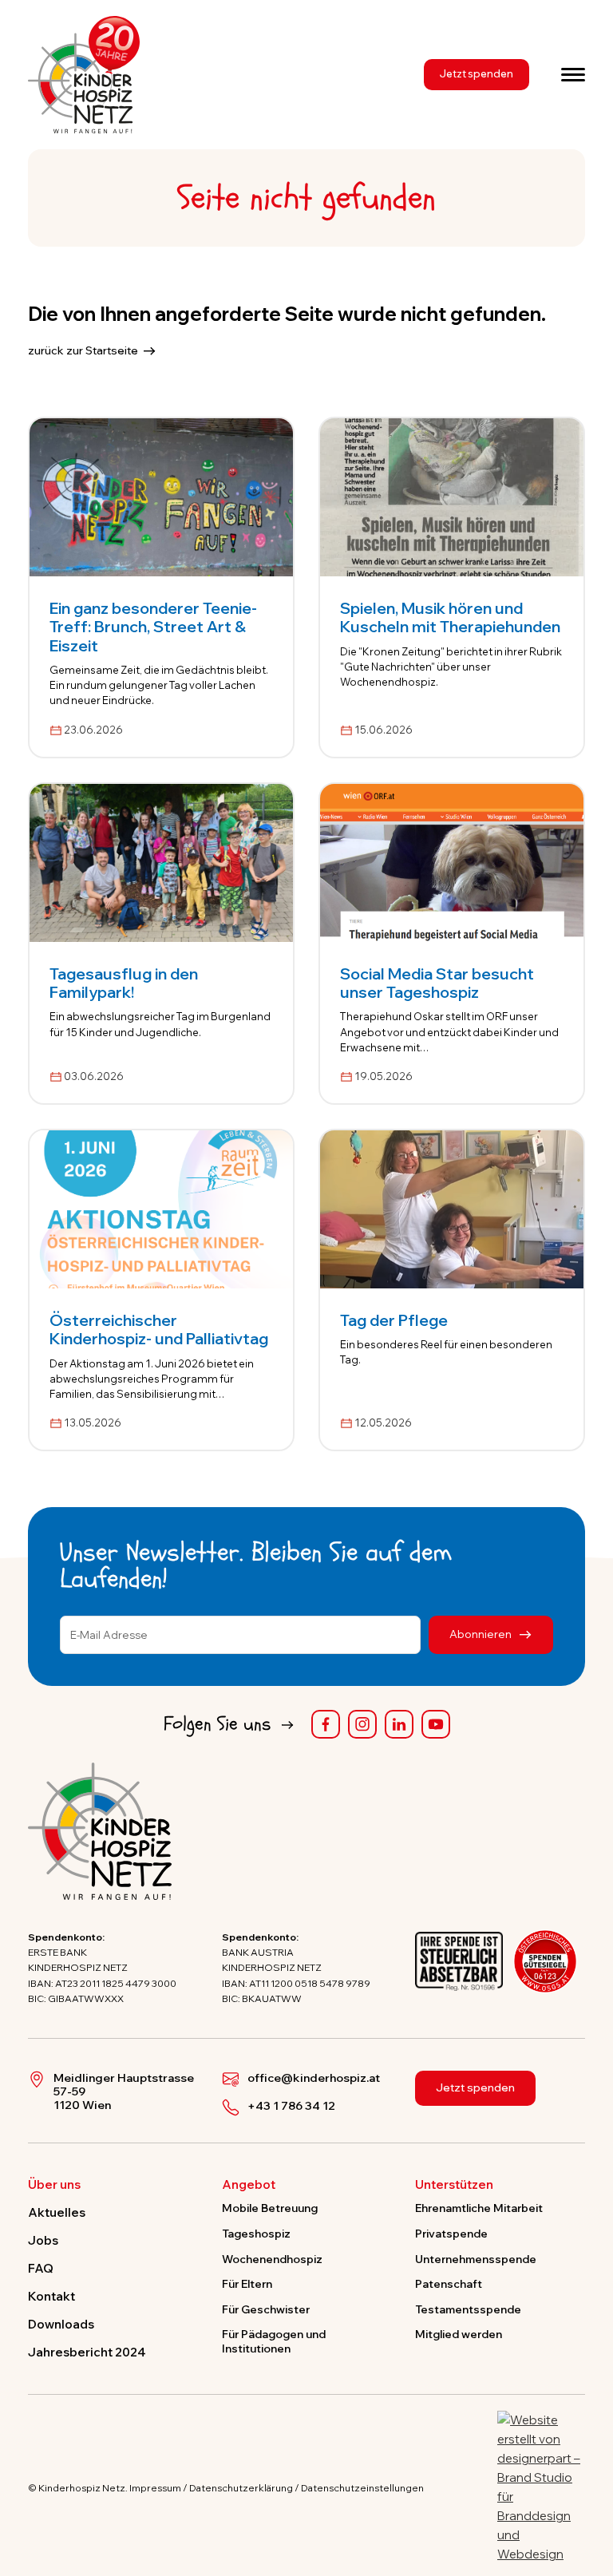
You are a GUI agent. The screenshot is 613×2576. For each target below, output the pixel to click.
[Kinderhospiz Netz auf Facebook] (326, 1724)
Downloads (61, 2324)
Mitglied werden (459, 2334)
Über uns (54, 2185)
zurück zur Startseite (83, 350)
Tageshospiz (256, 2233)
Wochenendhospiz (272, 2259)
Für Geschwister (266, 2309)
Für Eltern (247, 2283)
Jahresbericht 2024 (87, 2352)
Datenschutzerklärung (241, 2488)
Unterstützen (454, 2185)
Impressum (155, 2488)
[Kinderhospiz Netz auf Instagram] (362, 1724)
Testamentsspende (468, 2309)
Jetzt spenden (477, 73)
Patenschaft (449, 2283)
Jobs (43, 2240)
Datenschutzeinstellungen (362, 2488)
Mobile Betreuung (270, 2208)
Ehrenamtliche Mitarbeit (479, 2208)
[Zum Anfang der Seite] (587, 2490)
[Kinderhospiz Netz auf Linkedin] (399, 1724)
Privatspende (451, 2233)
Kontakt (51, 2296)
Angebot (249, 2185)
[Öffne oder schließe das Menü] (573, 74)
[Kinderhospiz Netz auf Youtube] (436, 1724)
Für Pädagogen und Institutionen (274, 2341)
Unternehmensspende (476, 2259)
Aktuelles (57, 2212)
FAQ (41, 2268)
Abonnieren (482, 1634)
